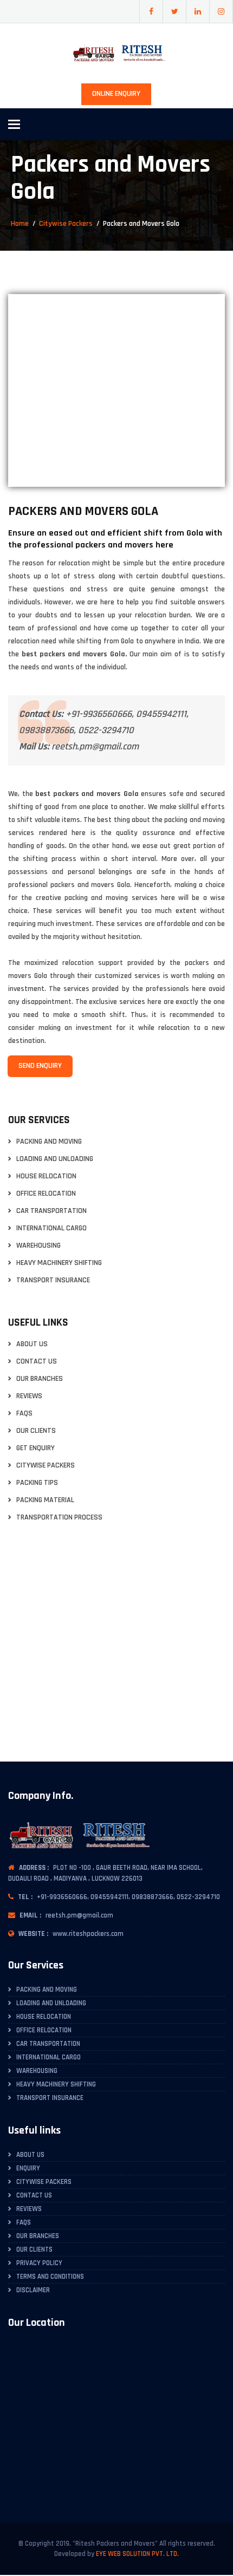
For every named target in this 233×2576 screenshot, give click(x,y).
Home (20, 224)
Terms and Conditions (50, 2277)
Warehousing (38, 1246)
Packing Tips (37, 1483)
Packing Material (45, 1500)
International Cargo (51, 1228)
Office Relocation (46, 1194)
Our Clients (36, 1431)
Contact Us (37, 1362)
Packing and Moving (49, 1142)
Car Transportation (51, 1211)
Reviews (29, 1396)
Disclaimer (33, 2290)
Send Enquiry (40, 1066)
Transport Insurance (53, 1280)
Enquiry (28, 2168)
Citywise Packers (66, 224)
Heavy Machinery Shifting (59, 1263)
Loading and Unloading (55, 1159)
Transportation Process (59, 1518)
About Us (32, 1344)
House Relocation (46, 1176)
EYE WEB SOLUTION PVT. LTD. (137, 2554)
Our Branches (40, 1379)
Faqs (24, 1414)
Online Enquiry (116, 94)
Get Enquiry (35, 1448)
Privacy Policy (39, 2263)
